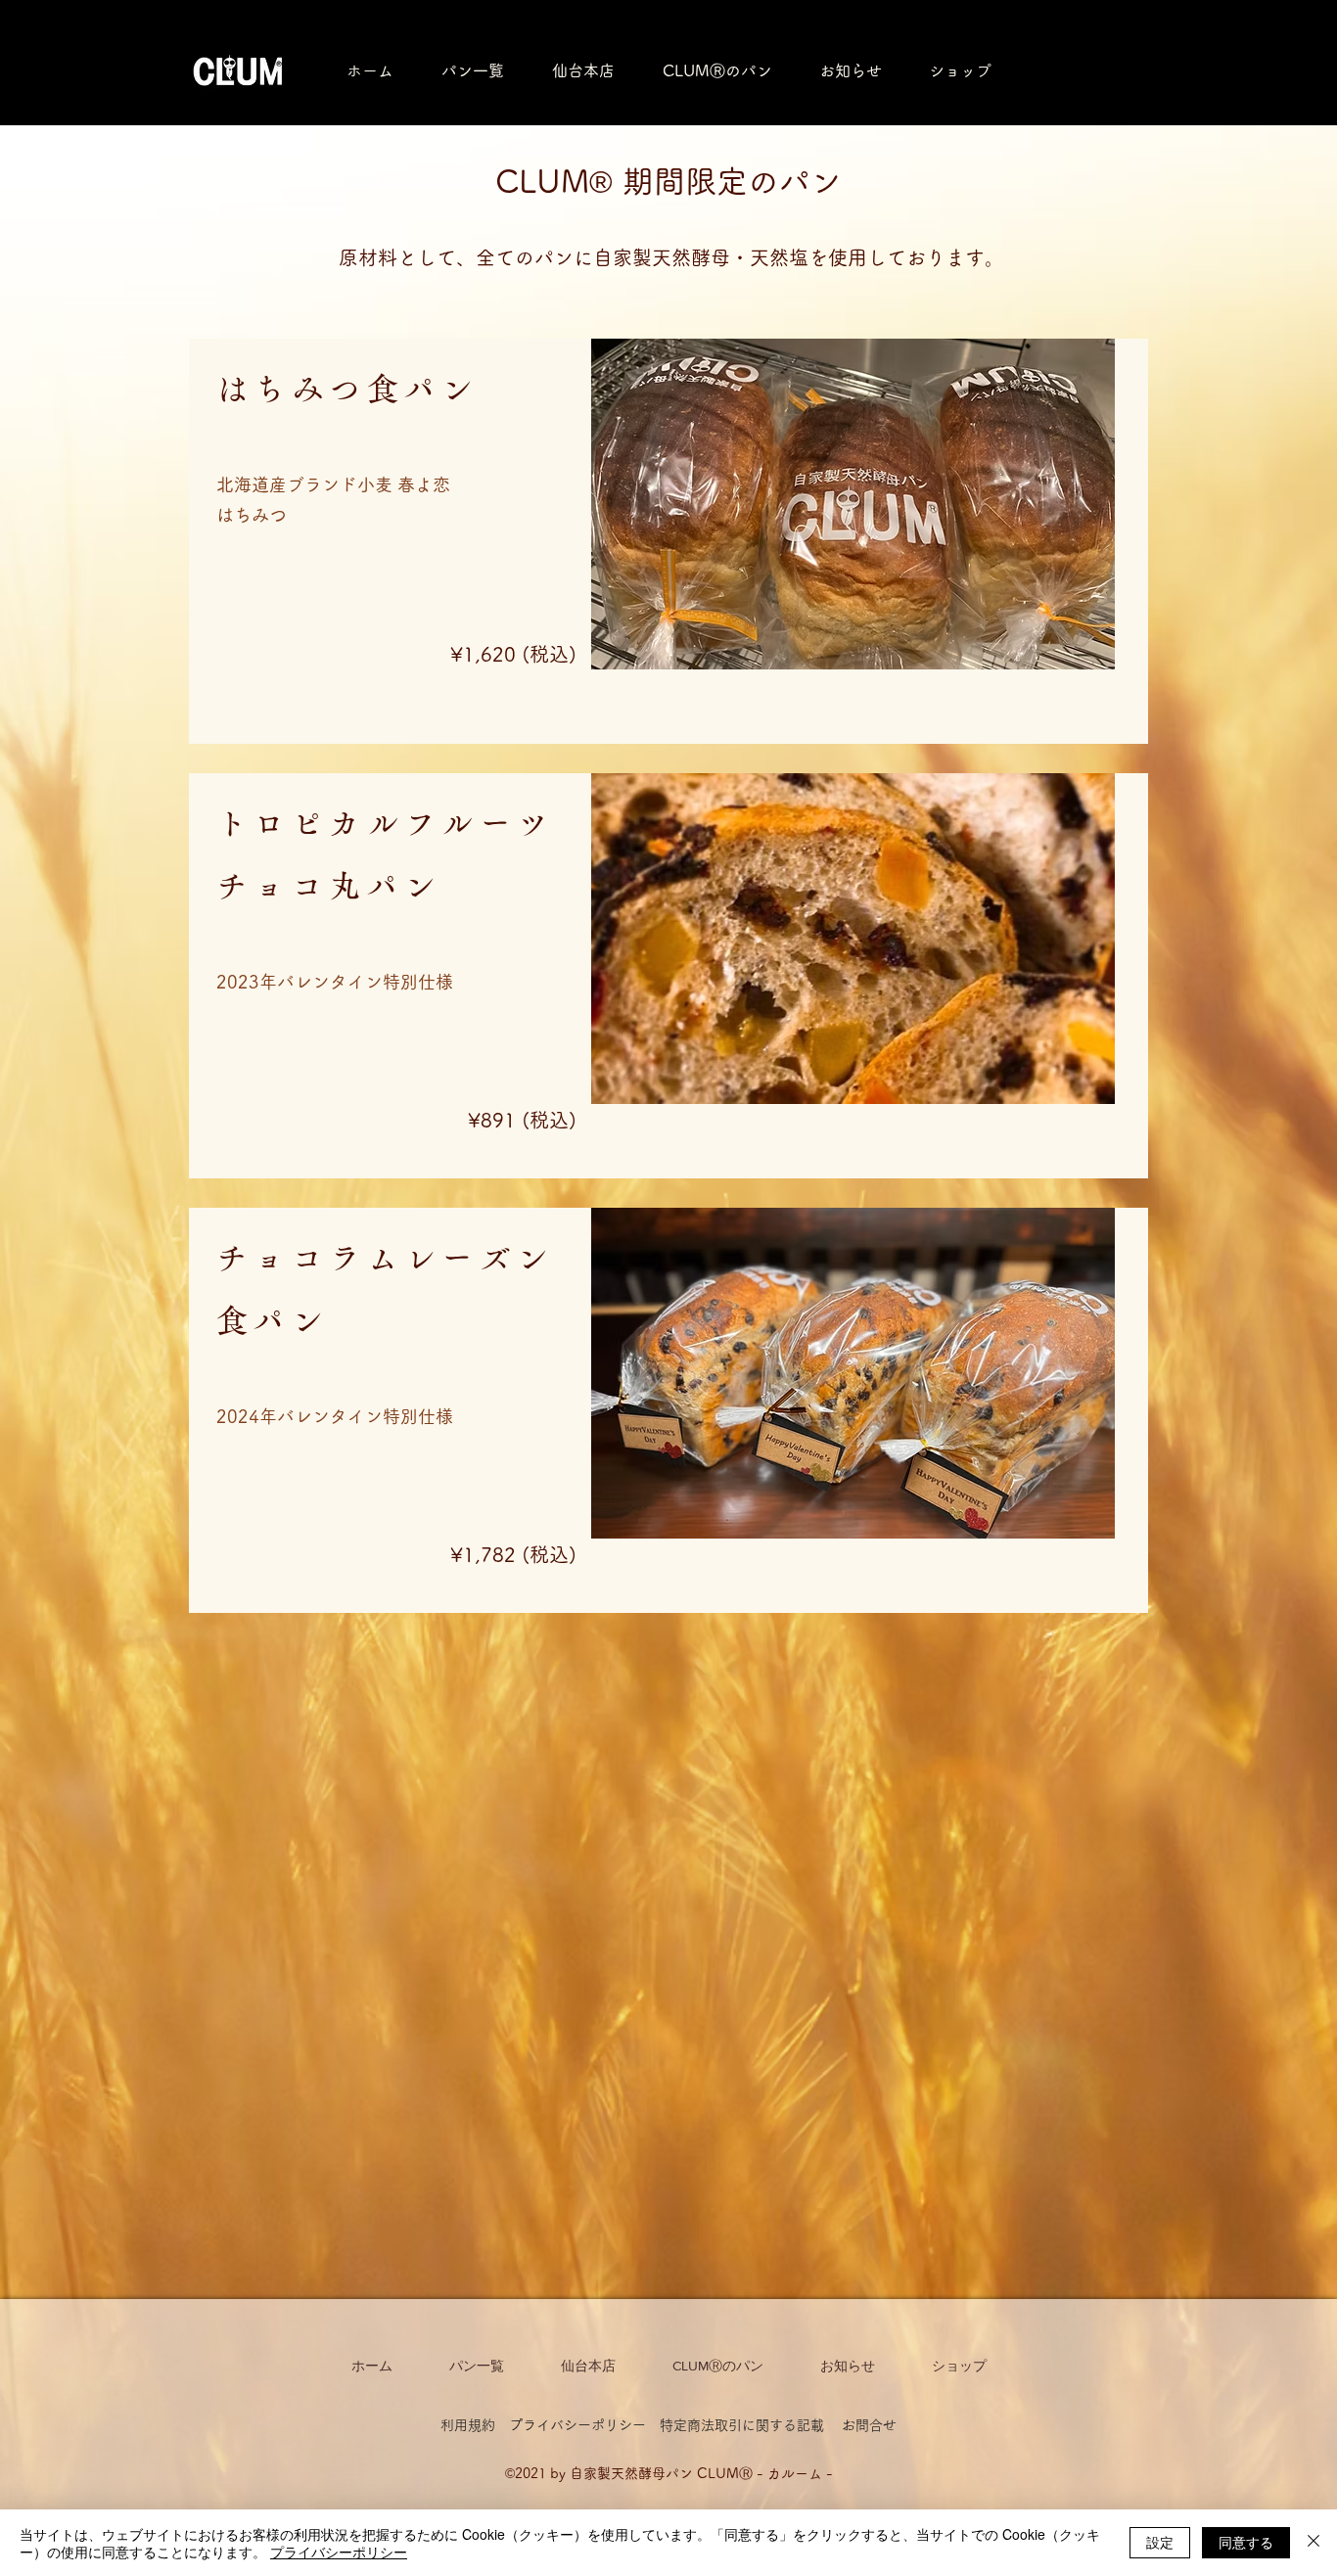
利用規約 (475, 2425)
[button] (960, 70)
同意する (1246, 2542)
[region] (668, 541)
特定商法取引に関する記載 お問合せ (778, 2425)
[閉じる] (1314, 2543)
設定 (1160, 2542)
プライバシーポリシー (577, 2425)
